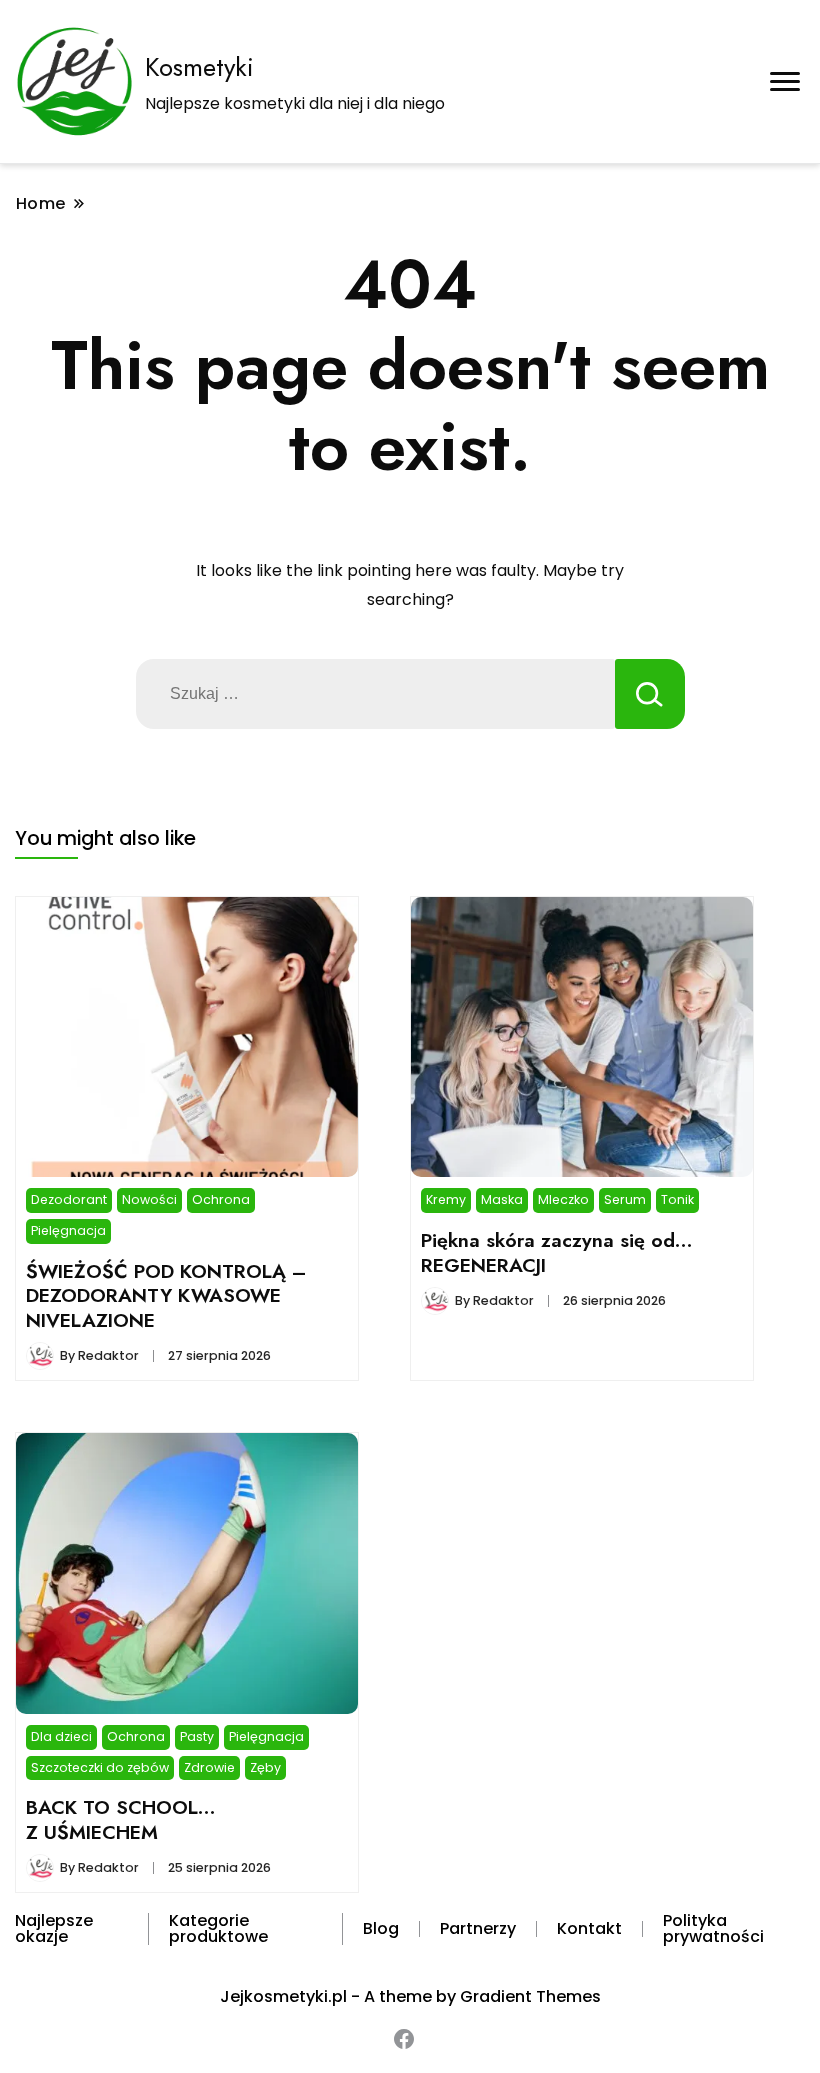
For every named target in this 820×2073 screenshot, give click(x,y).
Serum (625, 1199)
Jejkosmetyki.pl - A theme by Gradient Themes (410, 1996)
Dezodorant (69, 1199)
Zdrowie (209, 1767)
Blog (381, 1928)
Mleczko (563, 1199)
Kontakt (589, 1928)
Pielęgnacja (68, 1230)
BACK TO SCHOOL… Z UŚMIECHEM (121, 1819)
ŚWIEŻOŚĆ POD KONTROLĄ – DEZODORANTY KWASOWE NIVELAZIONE (166, 1295)
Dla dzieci (61, 1736)
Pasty (197, 1736)
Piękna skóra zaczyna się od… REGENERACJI (557, 1252)
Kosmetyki (199, 67)
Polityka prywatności (713, 1928)
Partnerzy (478, 1928)
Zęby (265, 1767)
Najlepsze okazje (54, 1928)
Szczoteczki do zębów (100, 1767)
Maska (502, 1199)
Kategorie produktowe (218, 1928)
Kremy (446, 1199)
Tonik (677, 1199)
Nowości (149, 1199)
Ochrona (221, 1199)
